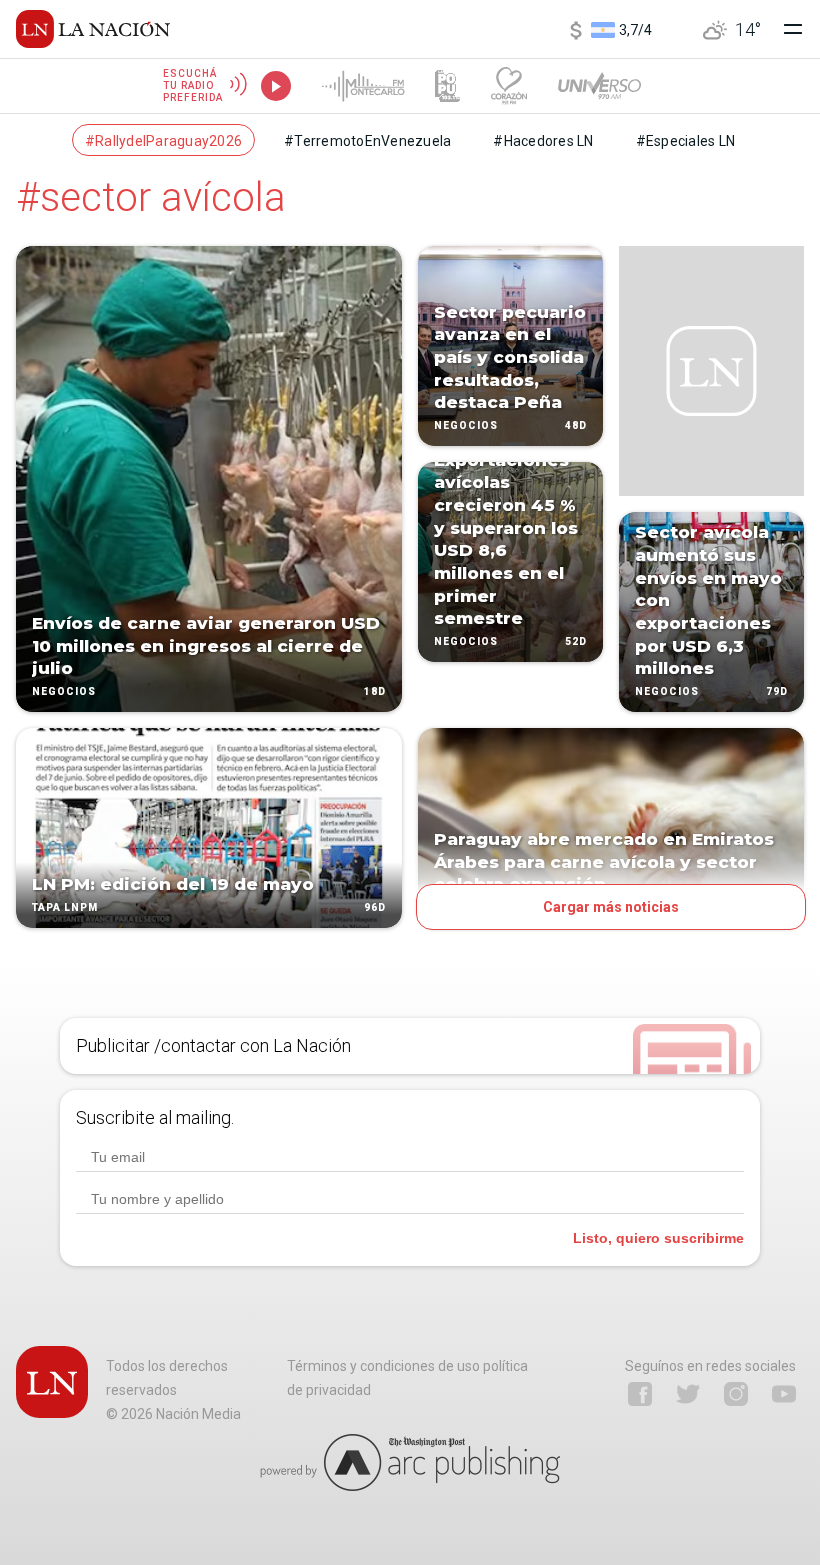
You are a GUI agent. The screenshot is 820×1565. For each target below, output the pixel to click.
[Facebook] (640, 1394)
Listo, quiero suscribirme (658, 1238)
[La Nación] (93, 29)
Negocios (64, 691)
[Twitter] (688, 1394)
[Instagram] (736, 1394)
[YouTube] (784, 1394)
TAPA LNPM (65, 907)
